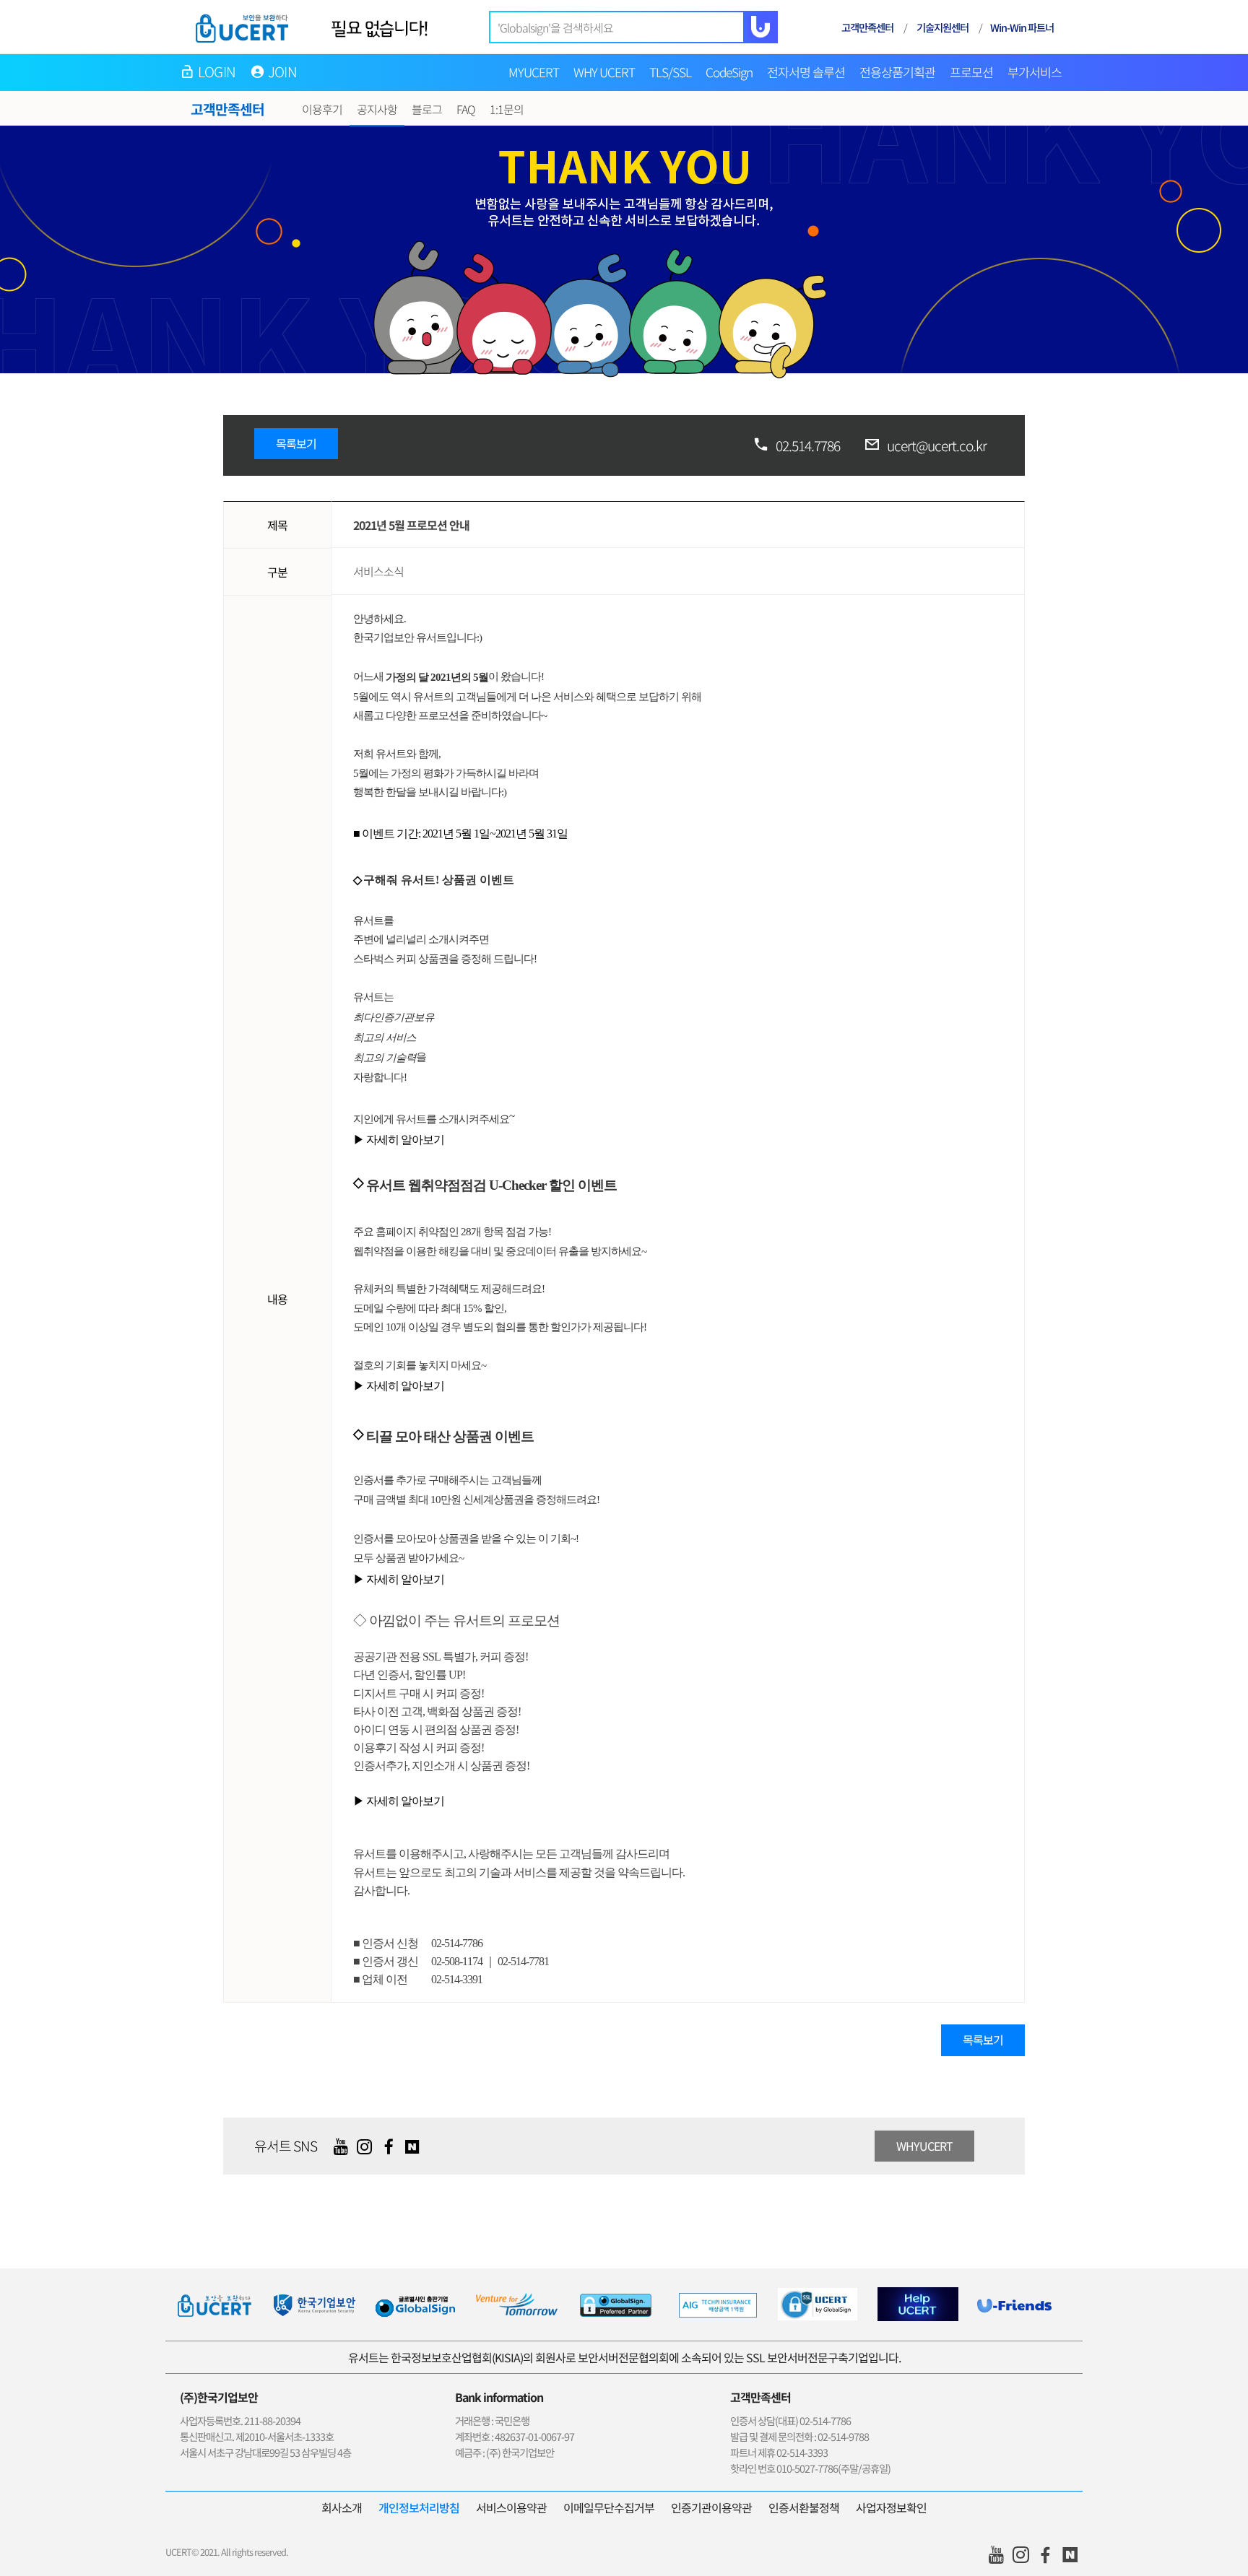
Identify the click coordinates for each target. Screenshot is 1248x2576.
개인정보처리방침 (419, 2507)
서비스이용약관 (511, 2507)
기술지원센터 (942, 27)
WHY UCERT (604, 72)
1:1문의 (507, 109)
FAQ (466, 109)
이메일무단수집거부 (609, 2507)
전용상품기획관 (897, 72)
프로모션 (971, 72)
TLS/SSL (670, 72)
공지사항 (377, 109)
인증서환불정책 (804, 2507)
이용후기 (322, 109)
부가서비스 (1035, 72)
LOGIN (217, 71)
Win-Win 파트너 (1022, 27)
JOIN (282, 71)
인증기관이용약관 (711, 2507)
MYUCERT (534, 72)
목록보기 (296, 443)
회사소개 (342, 2507)
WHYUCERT (924, 2146)
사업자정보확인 (891, 2507)
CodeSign (729, 72)
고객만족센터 (867, 27)
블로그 (427, 109)
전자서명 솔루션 (806, 72)
